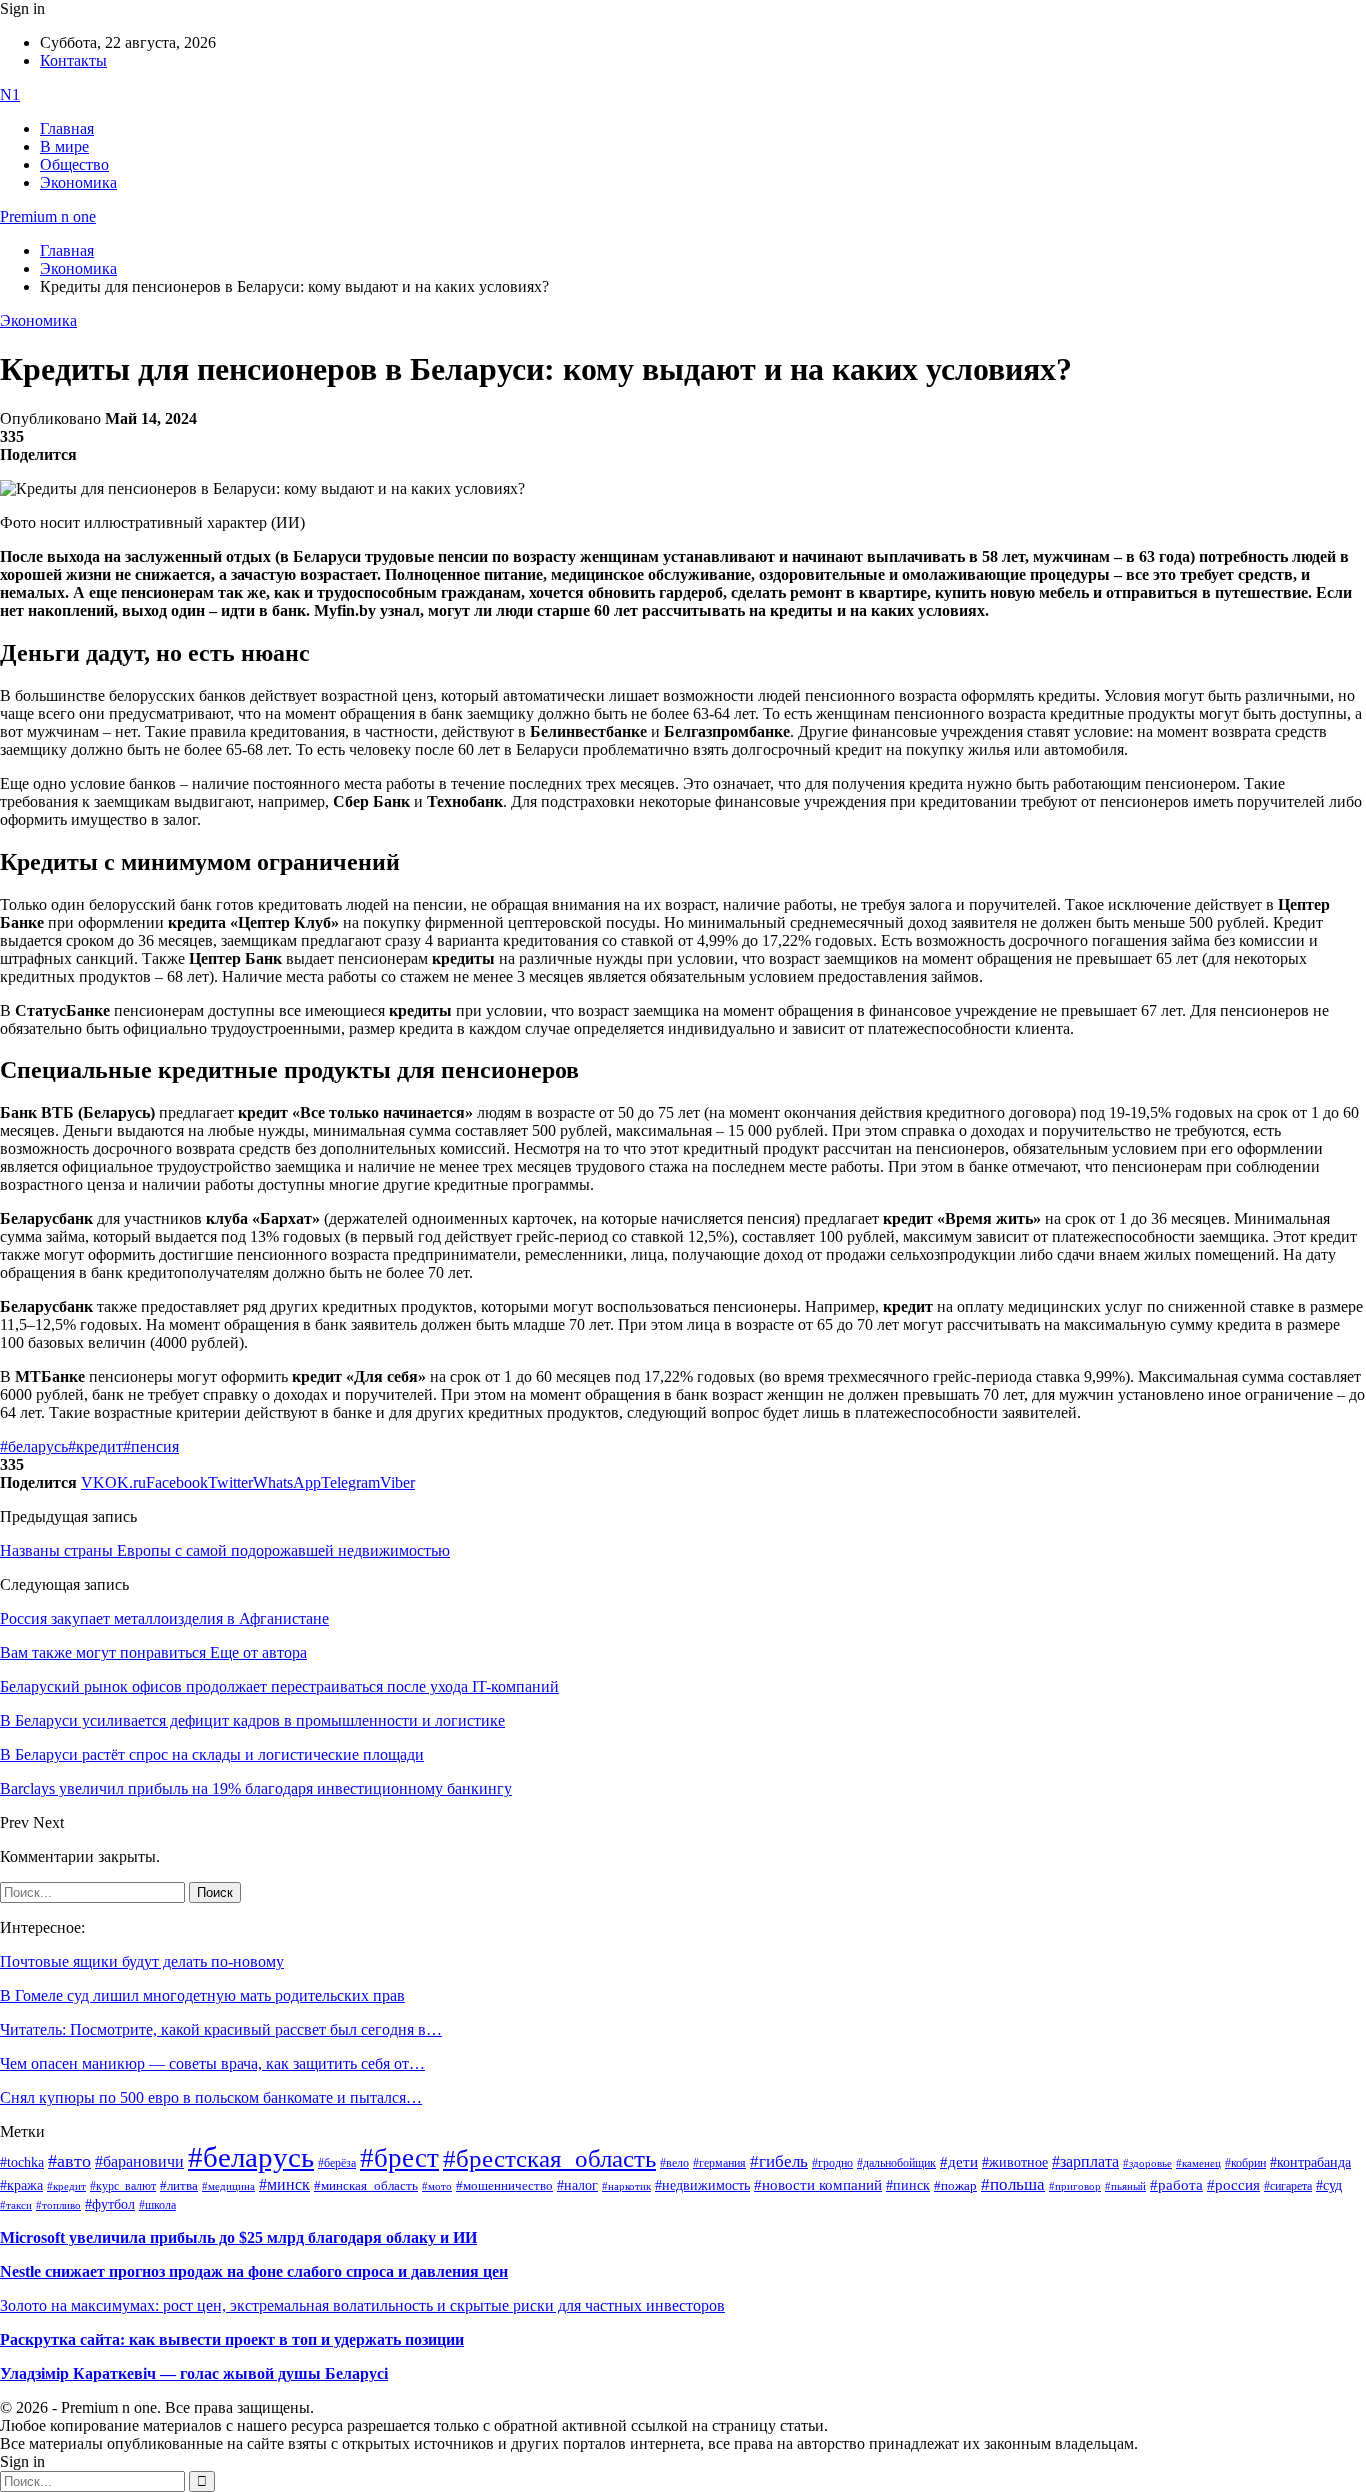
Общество (74, 164)
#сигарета (1288, 2186)
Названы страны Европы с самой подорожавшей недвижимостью (225, 1550)
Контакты (73, 60)
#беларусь (34, 1446)
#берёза (337, 2163)
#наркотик (626, 2186)
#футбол (110, 2204)
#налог (577, 2185)
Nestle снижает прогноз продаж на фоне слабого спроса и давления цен (254, 2271)
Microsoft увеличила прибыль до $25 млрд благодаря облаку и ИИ (238, 2237)
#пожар (955, 2185)
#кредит (95, 1446)
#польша (1013, 2184)
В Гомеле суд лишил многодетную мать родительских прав (202, 1995)
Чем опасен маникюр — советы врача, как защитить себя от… (212, 2063)
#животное (1015, 2162)
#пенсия (151, 1446)
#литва (179, 2186)
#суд (1329, 2185)
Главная (67, 128)
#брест (399, 2158)
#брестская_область (549, 2158)
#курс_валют (123, 2186)
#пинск (908, 2185)
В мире (64, 146)
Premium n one (48, 216)
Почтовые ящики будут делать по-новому (142, 1961)
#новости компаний (818, 2185)
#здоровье (1147, 2163)
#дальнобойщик (896, 2163)
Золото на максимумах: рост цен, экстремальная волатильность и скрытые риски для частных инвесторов (362, 2305)
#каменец (1198, 2163)
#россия (1233, 2185)
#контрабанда (1310, 2162)
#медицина (228, 2186)
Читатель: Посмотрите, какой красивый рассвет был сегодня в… (221, 2029)
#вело (674, 2163)
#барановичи (139, 2161)
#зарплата (1085, 2161)
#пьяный (1125, 2186)
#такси (16, 2205)
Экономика (78, 182)
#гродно (832, 2163)
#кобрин (1245, 2163)
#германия (719, 2163)
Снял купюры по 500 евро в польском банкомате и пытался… (211, 2097)
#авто (69, 2161)
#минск (284, 2184)
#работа (1176, 2185)
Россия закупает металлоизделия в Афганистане (164, 1618)
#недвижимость (702, 2185)
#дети (959, 2161)
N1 (10, 94)
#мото (437, 2186)
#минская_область (366, 2186)
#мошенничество (504, 2185)
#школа (157, 2205)
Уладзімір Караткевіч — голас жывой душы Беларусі (194, 2373)
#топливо (58, 2205)
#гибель (779, 2161)
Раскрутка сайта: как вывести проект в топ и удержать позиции (232, 2339)
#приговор (1075, 2186)
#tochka (22, 2162)
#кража (21, 2185)
